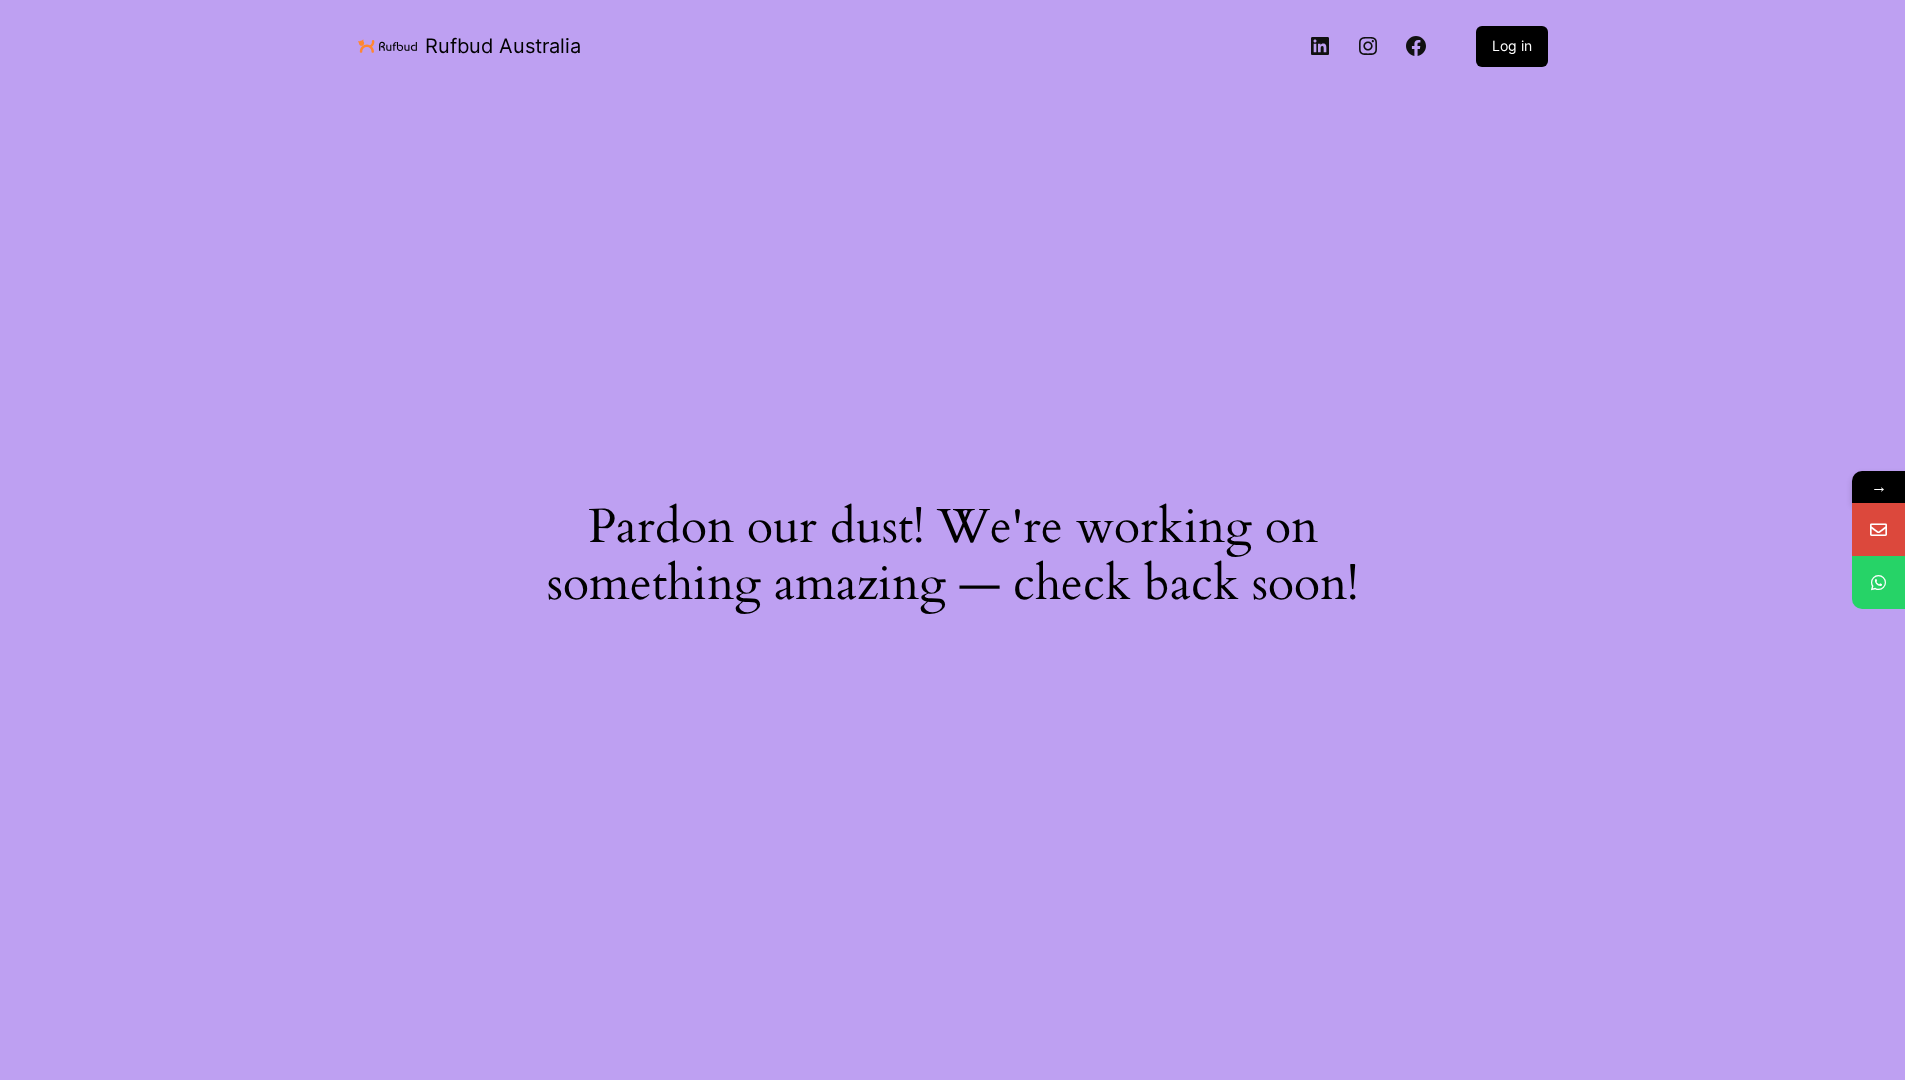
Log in (1512, 45)
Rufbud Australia (503, 46)
